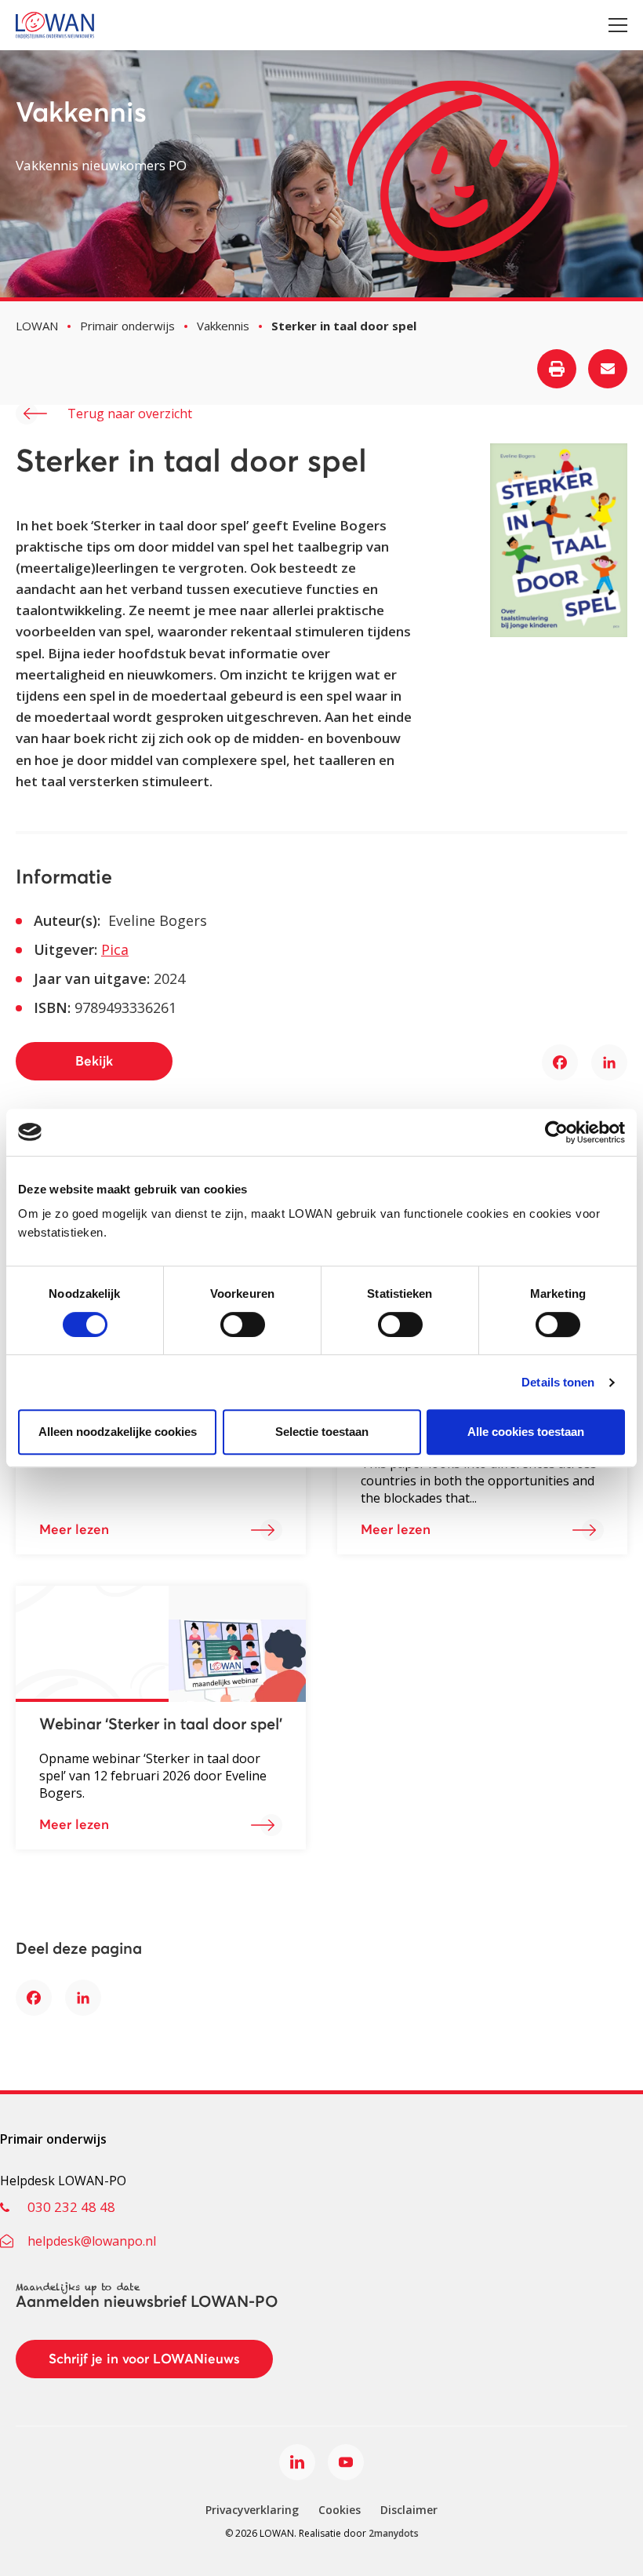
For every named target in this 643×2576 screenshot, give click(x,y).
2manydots (394, 2533)
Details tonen (558, 1382)
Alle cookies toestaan (526, 1432)
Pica (115, 949)
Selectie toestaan (322, 1432)
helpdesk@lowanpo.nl (92, 2241)
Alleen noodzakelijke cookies (118, 1432)
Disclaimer (409, 2510)
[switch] (243, 1324)
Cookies (340, 2510)
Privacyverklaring (252, 2510)
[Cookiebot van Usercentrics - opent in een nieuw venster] (556, 1132)
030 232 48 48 (71, 2207)
